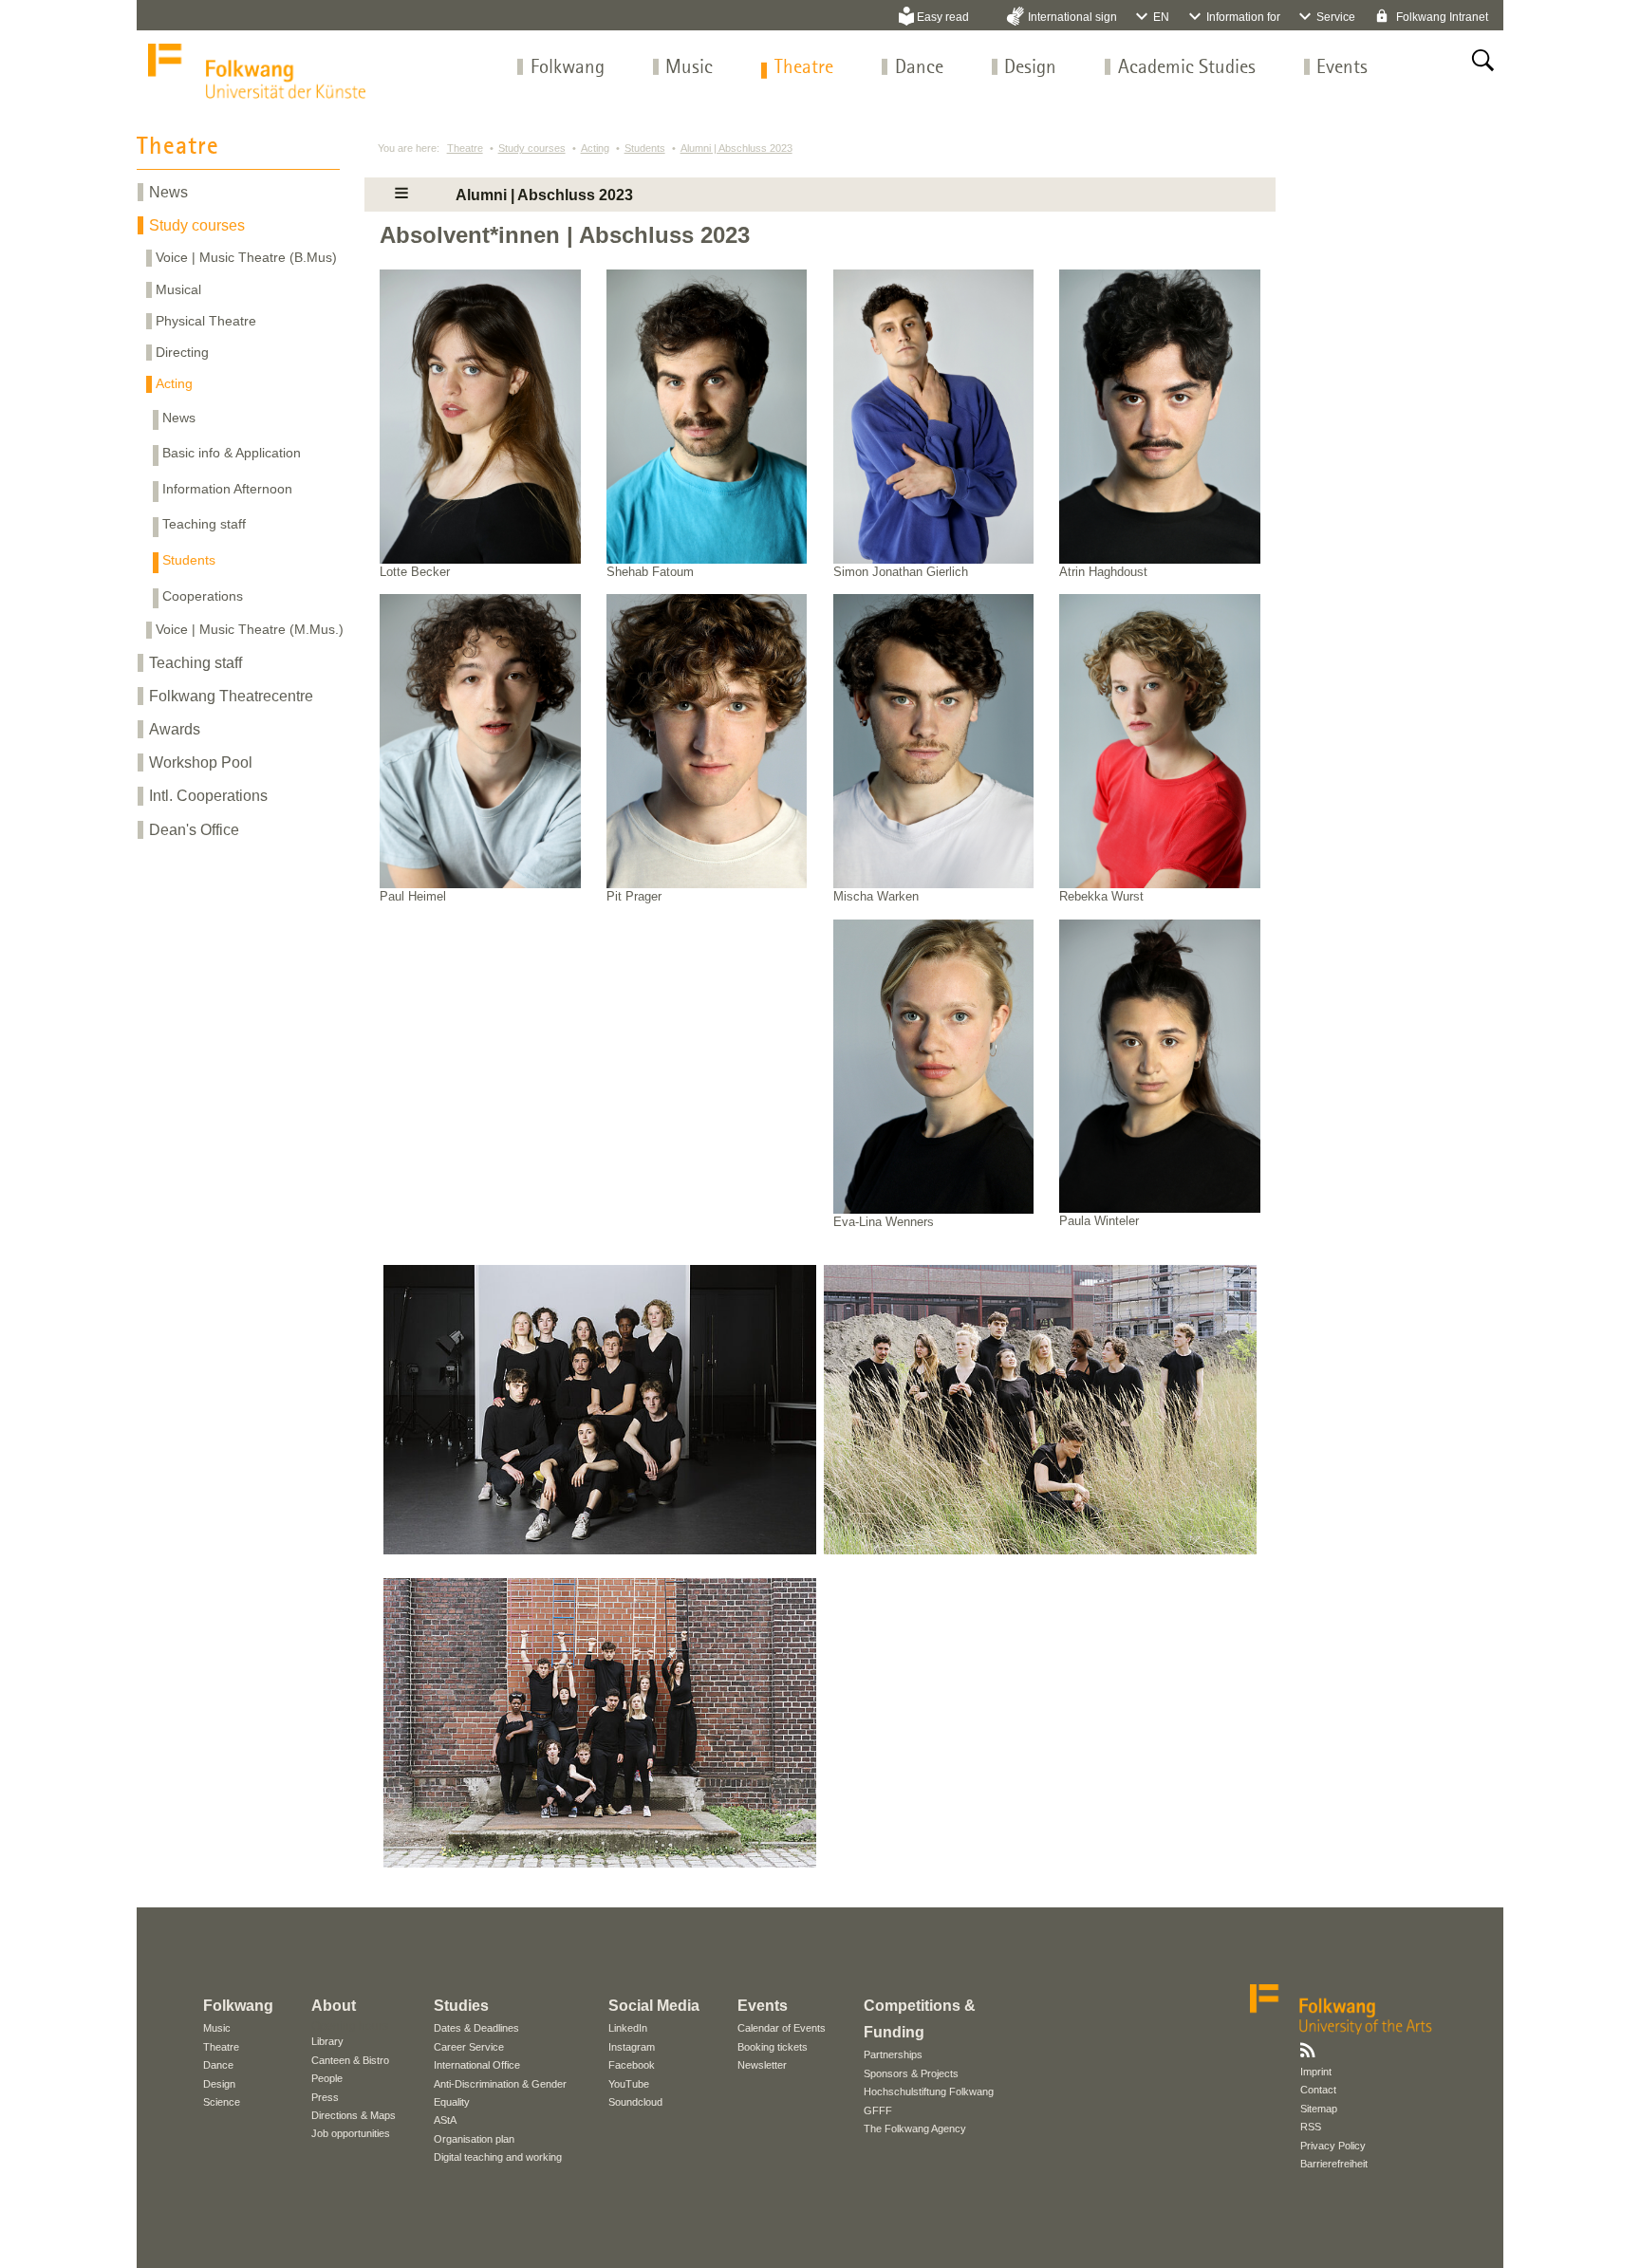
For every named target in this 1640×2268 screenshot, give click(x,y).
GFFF (878, 2110)
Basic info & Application (232, 453)
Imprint (1316, 2072)
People (327, 2078)
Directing (182, 352)
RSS (1311, 2127)
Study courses (197, 225)
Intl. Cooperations (208, 796)
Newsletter (762, 2065)
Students (189, 560)
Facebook (632, 2065)
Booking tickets (773, 2047)
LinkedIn (628, 2028)
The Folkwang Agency (915, 2129)
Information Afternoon (227, 489)
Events (1342, 68)
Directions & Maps (354, 2115)
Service (1336, 17)
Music (689, 68)
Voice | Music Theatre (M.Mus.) (250, 629)
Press (325, 2097)
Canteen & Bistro (350, 2060)
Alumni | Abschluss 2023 (736, 148)
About (334, 2006)
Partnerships (893, 2054)
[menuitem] (568, 68)
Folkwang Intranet (1441, 17)
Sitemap (1319, 2109)
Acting (174, 383)
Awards (175, 729)
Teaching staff (204, 524)
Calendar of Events (782, 2028)
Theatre (804, 68)
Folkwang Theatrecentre (231, 696)
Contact (1318, 2090)
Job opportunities (351, 2133)
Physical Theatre (206, 321)
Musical (178, 289)
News (168, 192)
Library (327, 2041)
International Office (477, 2065)
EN (1161, 17)
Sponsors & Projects (911, 2073)
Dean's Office (194, 830)
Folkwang (568, 68)
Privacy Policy (1333, 2146)
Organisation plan (474, 2139)
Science (222, 2102)
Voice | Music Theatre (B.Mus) (246, 257)
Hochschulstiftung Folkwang (929, 2091)
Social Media (654, 2006)
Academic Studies (1187, 68)
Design (1030, 68)
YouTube (629, 2084)
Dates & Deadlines (476, 2028)
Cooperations (203, 596)
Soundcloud (635, 2102)
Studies (461, 2006)
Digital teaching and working (498, 2157)
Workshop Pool (201, 762)
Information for (1243, 17)
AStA (445, 2120)
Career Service (469, 2047)
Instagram (632, 2047)
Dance (919, 68)
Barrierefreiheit (1334, 2164)
